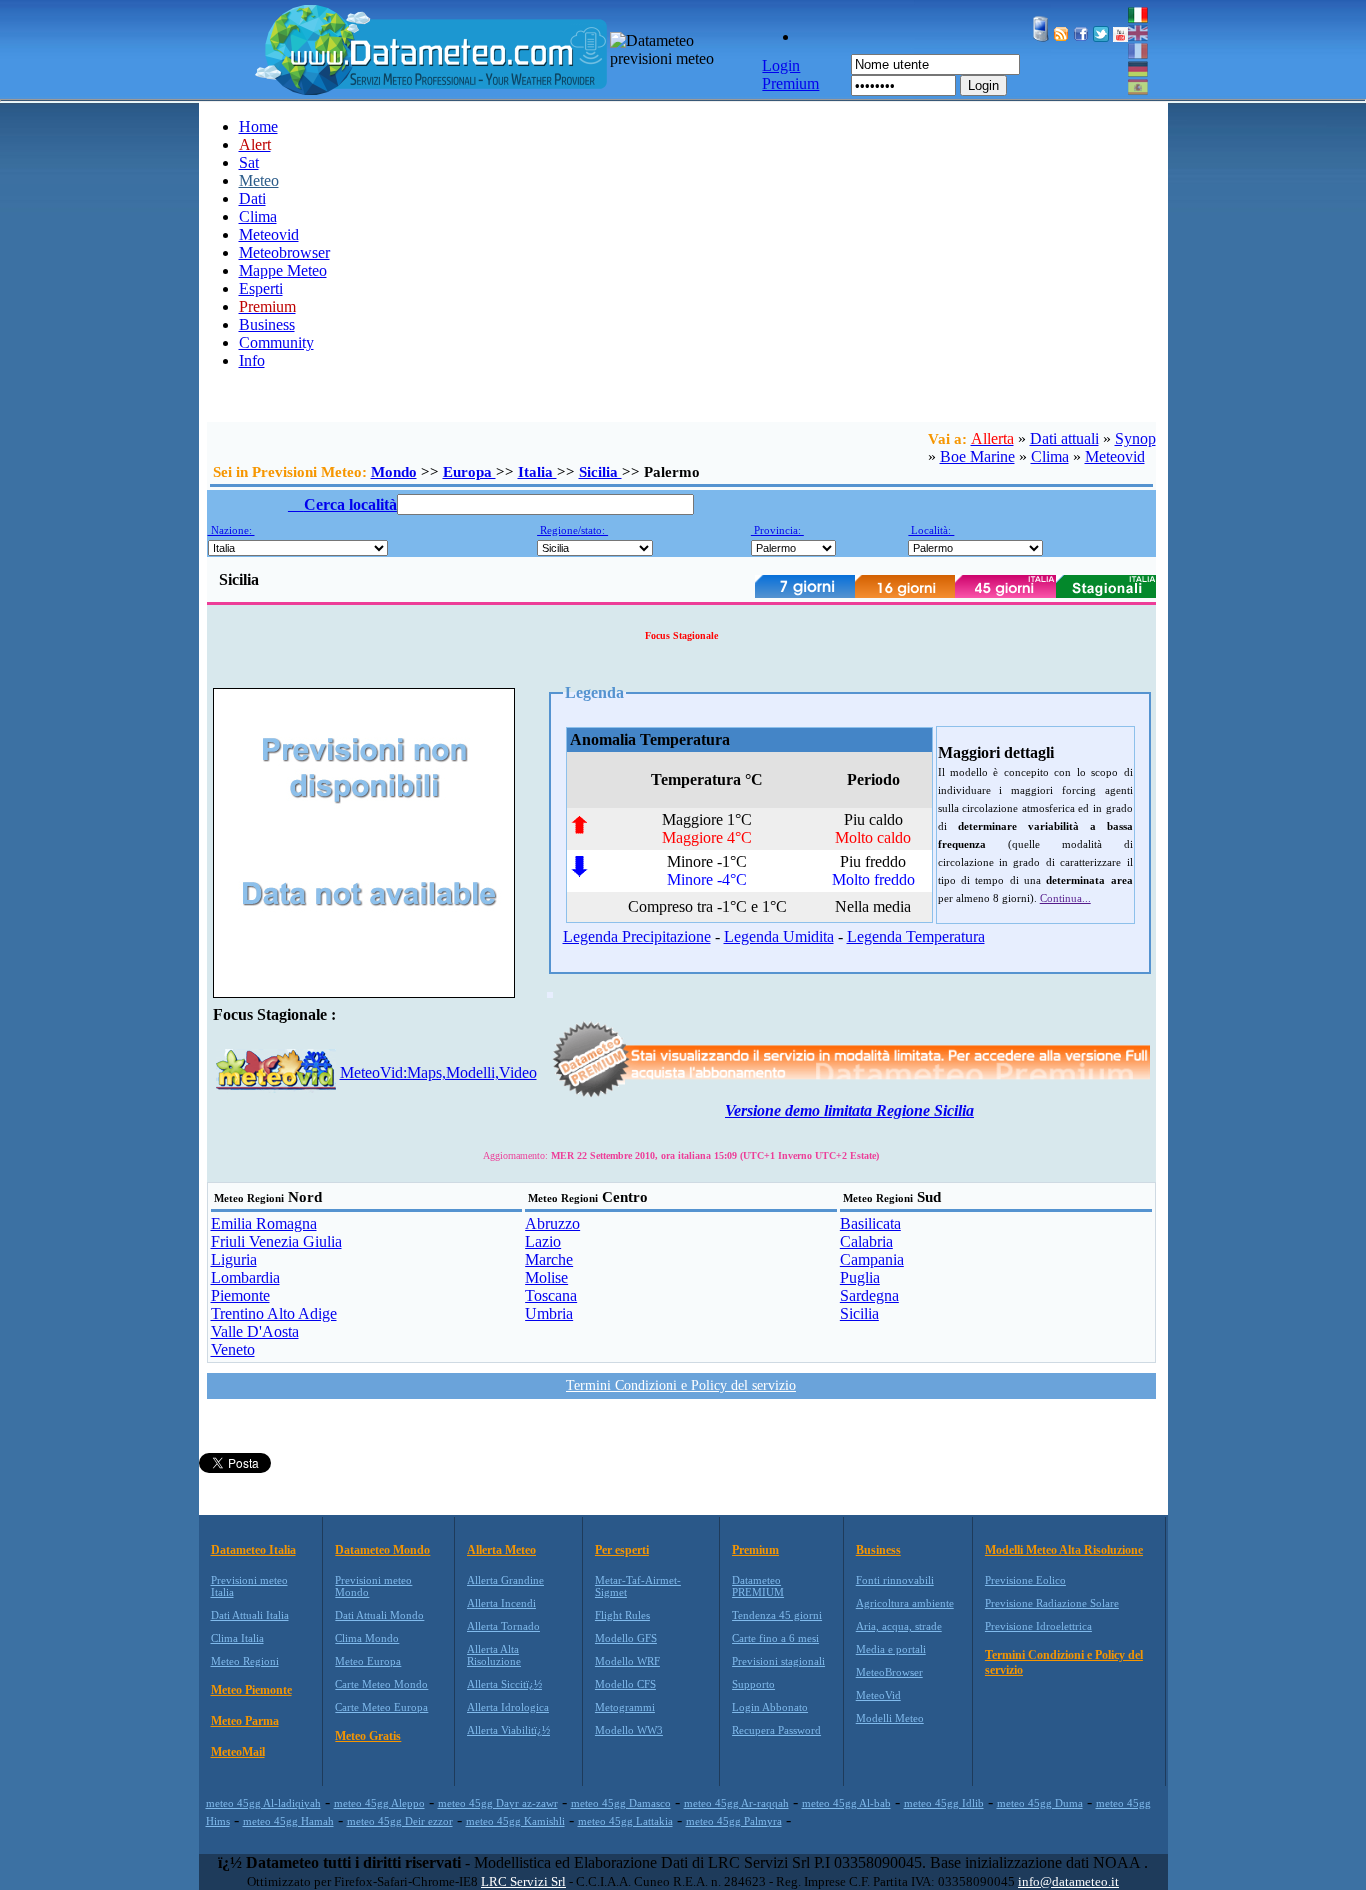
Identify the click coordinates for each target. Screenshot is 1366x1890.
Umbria (549, 1313)
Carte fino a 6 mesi (775, 1638)
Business (267, 324)
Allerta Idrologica (508, 1707)
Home (258, 126)
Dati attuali (1064, 438)
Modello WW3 (629, 1730)
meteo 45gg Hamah (288, 1821)
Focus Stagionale (681, 635)
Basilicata (870, 1223)
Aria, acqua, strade (899, 1626)
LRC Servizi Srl (523, 1881)
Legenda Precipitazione (637, 936)
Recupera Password (776, 1730)
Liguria (234, 1259)
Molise (546, 1277)
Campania (872, 1259)
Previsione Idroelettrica (1038, 1626)
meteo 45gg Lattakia (625, 1821)
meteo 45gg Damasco (621, 1803)
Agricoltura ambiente (905, 1603)
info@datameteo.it (1068, 1881)
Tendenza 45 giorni (777, 1615)
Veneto (233, 1349)
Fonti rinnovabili (895, 1580)
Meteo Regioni (245, 1661)
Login (983, 85)
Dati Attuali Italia (250, 1615)
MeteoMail (238, 1752)
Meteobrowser (284, 252)
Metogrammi (625, 1707)
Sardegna (869, 1295)
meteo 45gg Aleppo (379, 1803)
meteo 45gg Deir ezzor (400, 1821)
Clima (258, 216)
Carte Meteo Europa (381, 1707)
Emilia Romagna (264, 1223)
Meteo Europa (368, 1661)
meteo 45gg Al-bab (846, 1803)
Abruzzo (552, 1223)
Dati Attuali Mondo (379, 1615)
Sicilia (600, 472)
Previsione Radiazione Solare (1052, 1603)
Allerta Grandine (505, 1580)
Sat (249, 162)
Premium (755, 1550)
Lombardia (245, 1277)
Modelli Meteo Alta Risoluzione (1064, 1550)
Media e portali (891, 1649)
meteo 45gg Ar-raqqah (736, 1803)
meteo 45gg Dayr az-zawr (498, 1803)
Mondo (394, 472)
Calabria (866, 1241)
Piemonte (240, 1295)
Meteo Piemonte (251, 1690)
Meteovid (269, 234)
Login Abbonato (770, 1707)
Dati (252, 198)
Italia (537, 472)
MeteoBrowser (889, 1672)
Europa (469, 472)
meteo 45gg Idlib (944, 1803)
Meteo (259, 180)
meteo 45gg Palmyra (734, 1821)
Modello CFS (625, 1684)
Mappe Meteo (283, 270)
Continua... (1065, 898)
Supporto (753, 1684)
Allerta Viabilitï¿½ (508, 1730)
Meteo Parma (245, 1721)
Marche (549, 1259)
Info (252, 360)
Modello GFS (626, 1638)
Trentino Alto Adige (274, 1313)
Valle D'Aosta (255, 1331)
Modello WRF (627, 1661)
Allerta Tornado (503, 1626)
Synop (1135, 438)
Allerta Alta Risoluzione (494, 1655)
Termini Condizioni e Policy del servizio (681, 1385)
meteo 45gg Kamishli (515, 1821)
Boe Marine (977, 456)
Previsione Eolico (1025, 1580)
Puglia (860, 1277)
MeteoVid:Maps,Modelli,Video (438, 1072)
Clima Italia (237, 1638)
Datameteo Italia (253, 1550)
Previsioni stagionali (778, 1661)
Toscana (551, 1295)
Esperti (261, 288)
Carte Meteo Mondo (381, 1684)
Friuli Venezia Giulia (276, 1241)
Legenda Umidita (779, 936)
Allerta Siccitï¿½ (504, 1684)
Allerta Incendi (501, 1603)
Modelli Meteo (890, 1718)
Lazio (543, 1241)
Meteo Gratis (368, 1736)
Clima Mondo (367, 1638)
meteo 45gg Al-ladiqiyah (263, 1803)
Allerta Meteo (501, 1550)
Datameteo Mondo (382, 1550)
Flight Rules (622, 1615)
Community (276, 342)
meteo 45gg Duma (1040, 1803)
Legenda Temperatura (916, 936)
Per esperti (622, 1550)
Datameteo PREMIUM (758, 1586)
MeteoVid (878, 1695)
